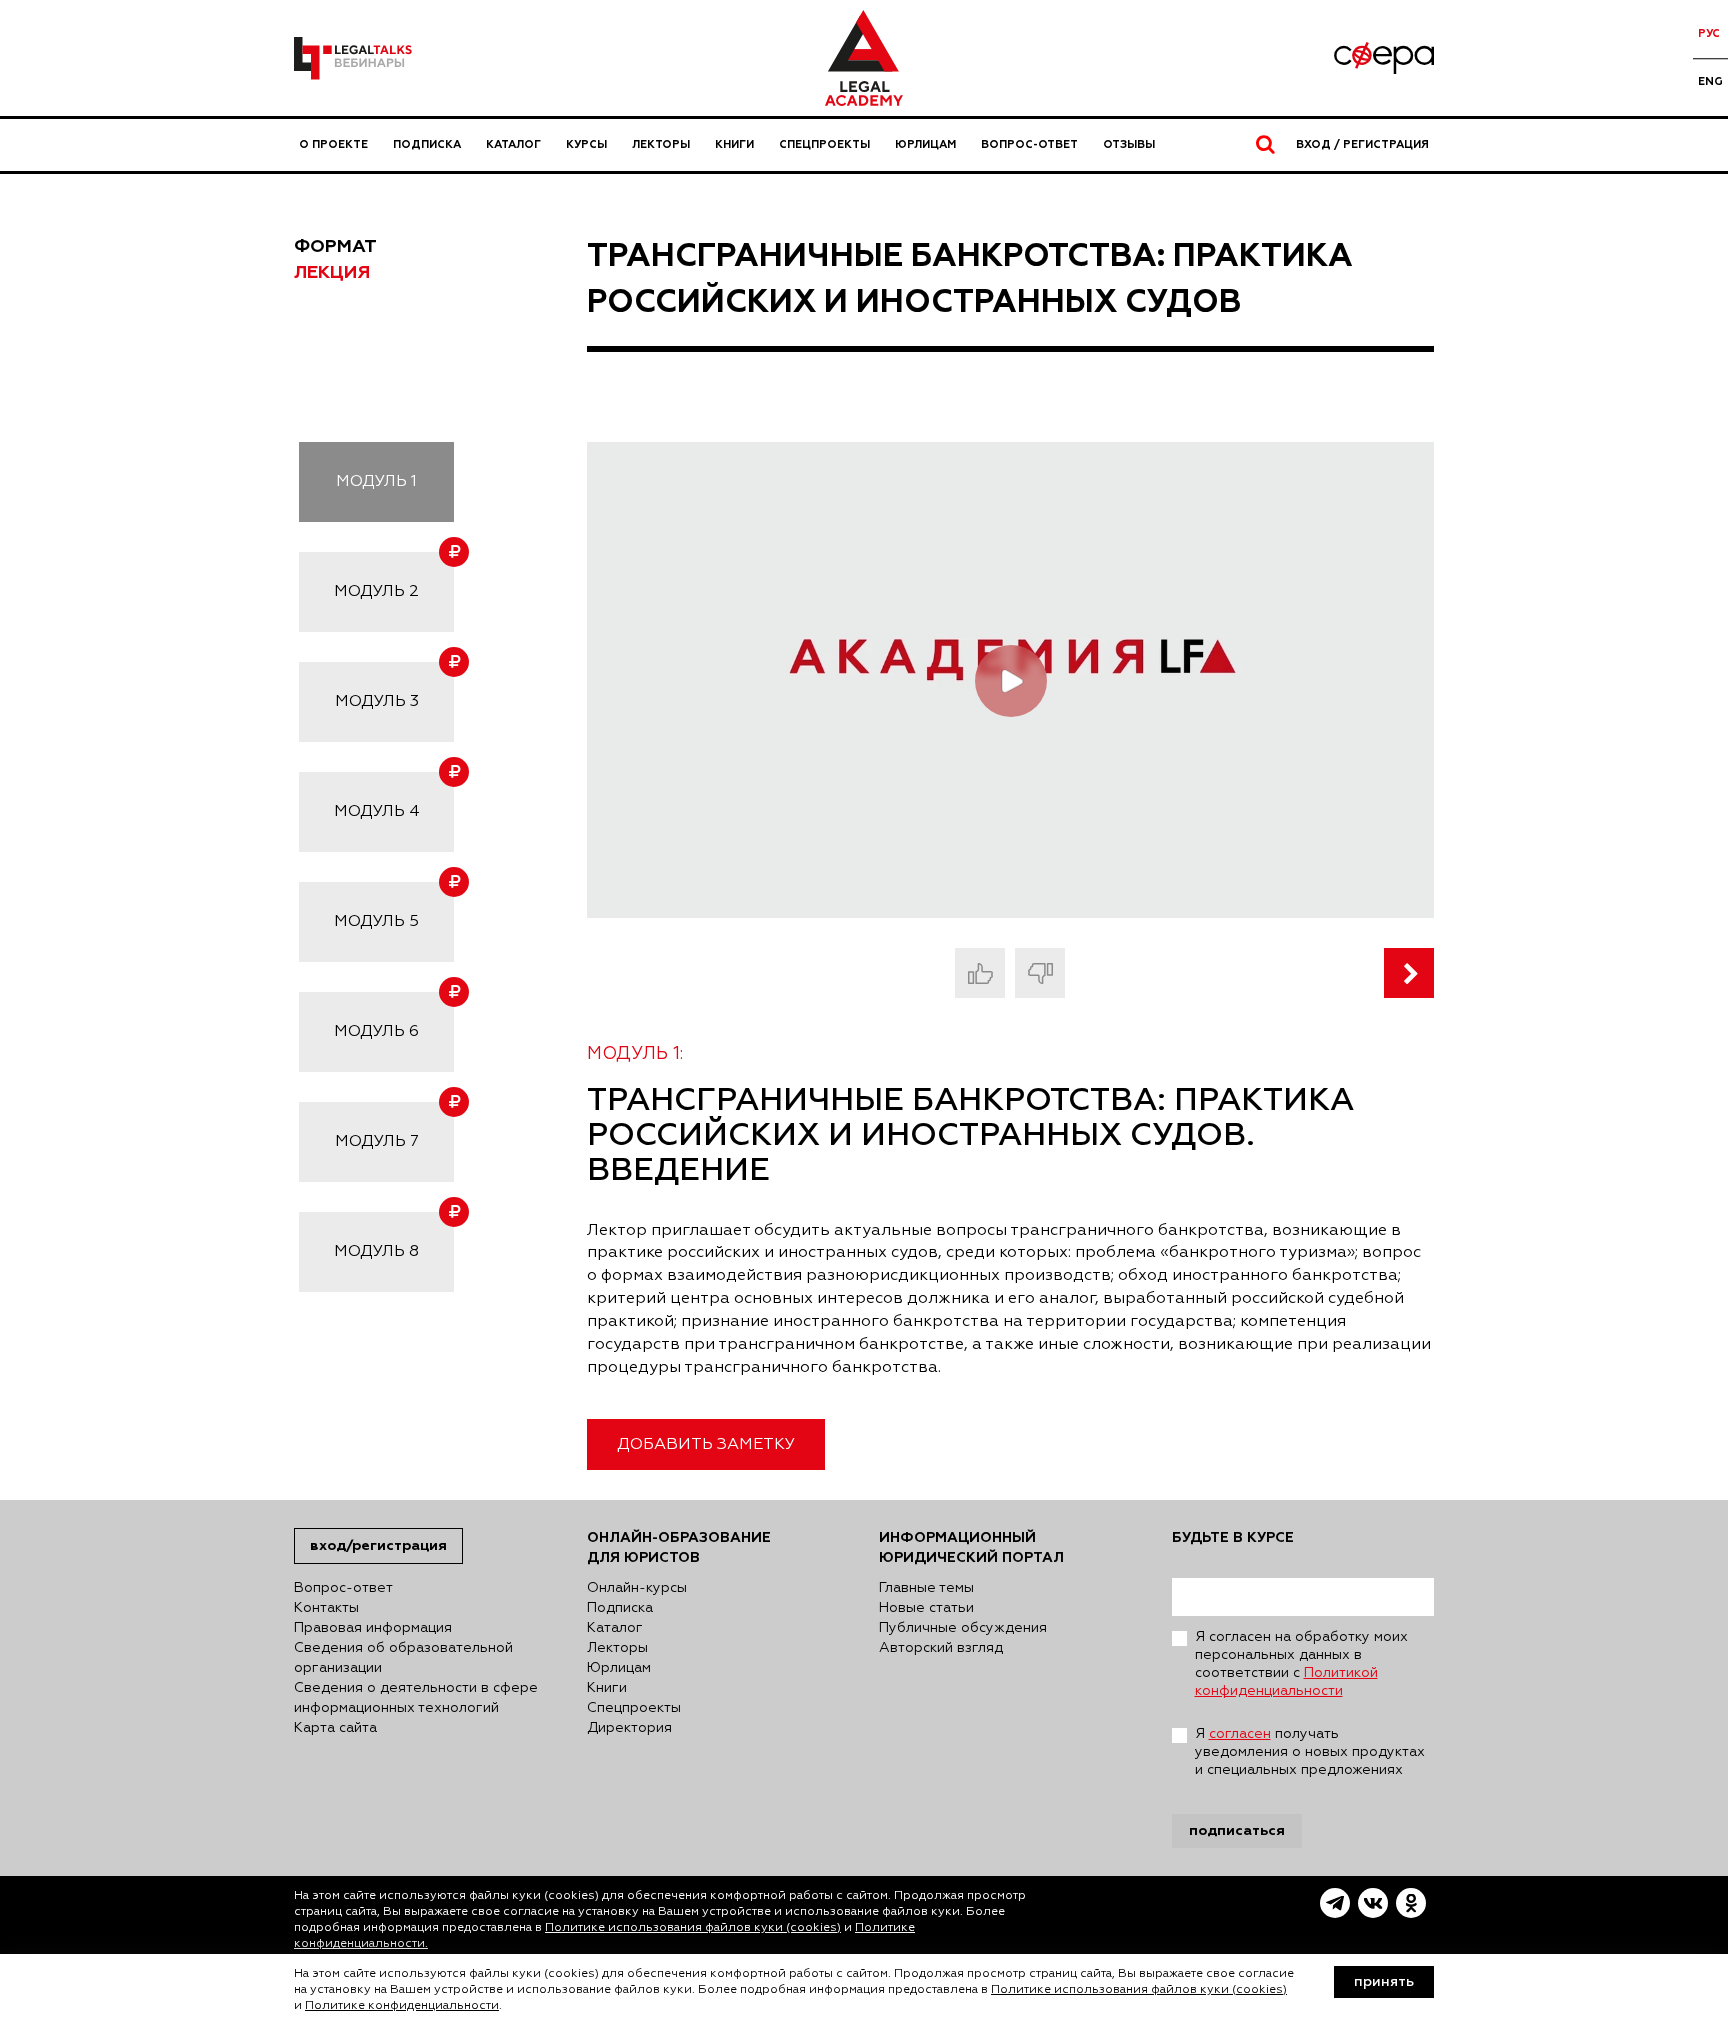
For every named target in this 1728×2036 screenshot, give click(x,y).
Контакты (326, 1608)
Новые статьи (926, 1608)
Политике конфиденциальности (402, 2006)
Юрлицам (925, 144)
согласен (1240, 1734)
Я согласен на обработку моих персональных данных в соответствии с (1301, 1664)
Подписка (427, 144)
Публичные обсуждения (963, 1628)
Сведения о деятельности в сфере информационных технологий (416, 1698)
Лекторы (661, 144)
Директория (629, 1728)
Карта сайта (335, 1728)
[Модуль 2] (1409, 973)
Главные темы (926, 1588)
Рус (1709, 33)
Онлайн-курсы (637, 1588)
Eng (1710, 81)
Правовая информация (373, 1628)
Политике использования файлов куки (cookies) (693, 1928)
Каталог (513, 144)
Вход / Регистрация (1362, 144)
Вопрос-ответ (1029, 144)
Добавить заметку (706, 1445)
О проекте (333, 144)
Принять (1384, 1982)
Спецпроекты (824, 144)
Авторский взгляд (941, 1648)
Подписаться (1237, 1830)
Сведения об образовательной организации (403, 1658)
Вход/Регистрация (378, 1545)
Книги (734, 144)
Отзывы (1129, 144)
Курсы (586, 144)
